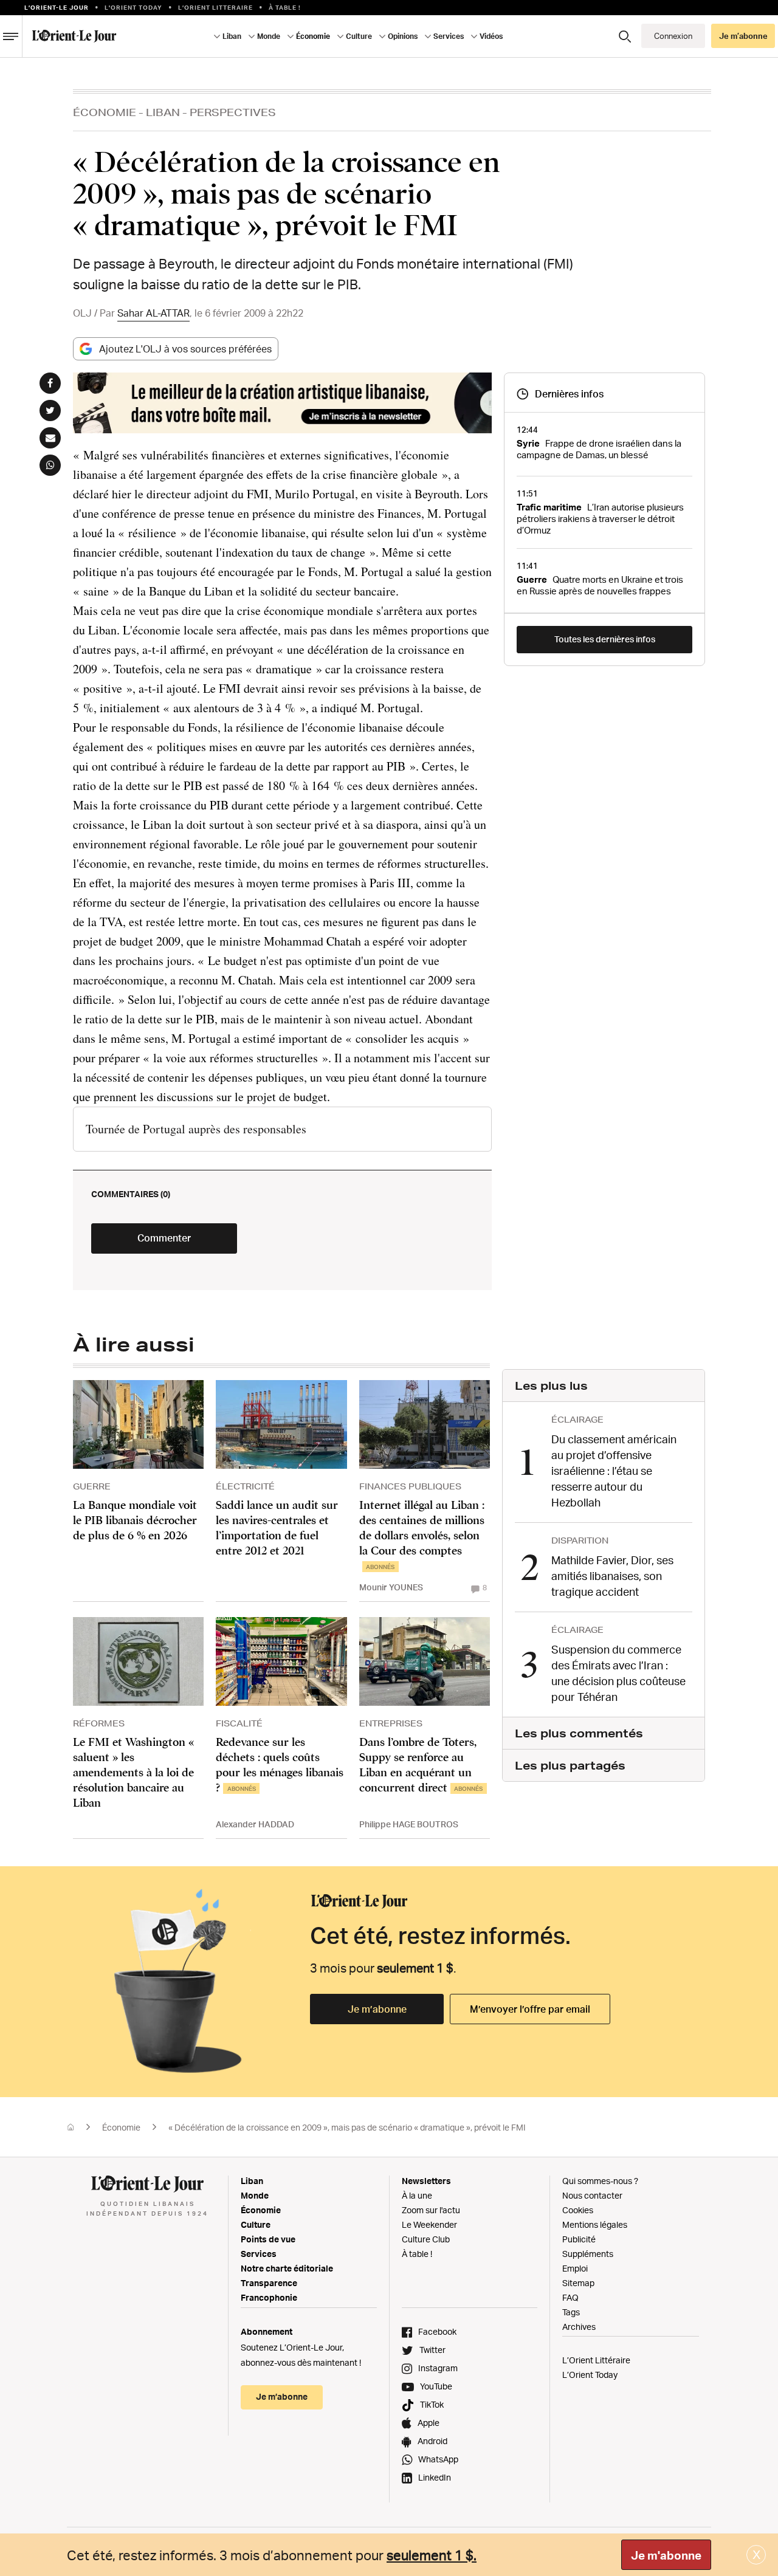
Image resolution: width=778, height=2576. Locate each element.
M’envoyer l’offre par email (530, 2009)
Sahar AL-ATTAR (153, 313)
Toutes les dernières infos (605, 639)
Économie (105, 112)
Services (259, 2254)
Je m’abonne (377, 2009)
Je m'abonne (666, 2555)
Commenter (164, 1238)
